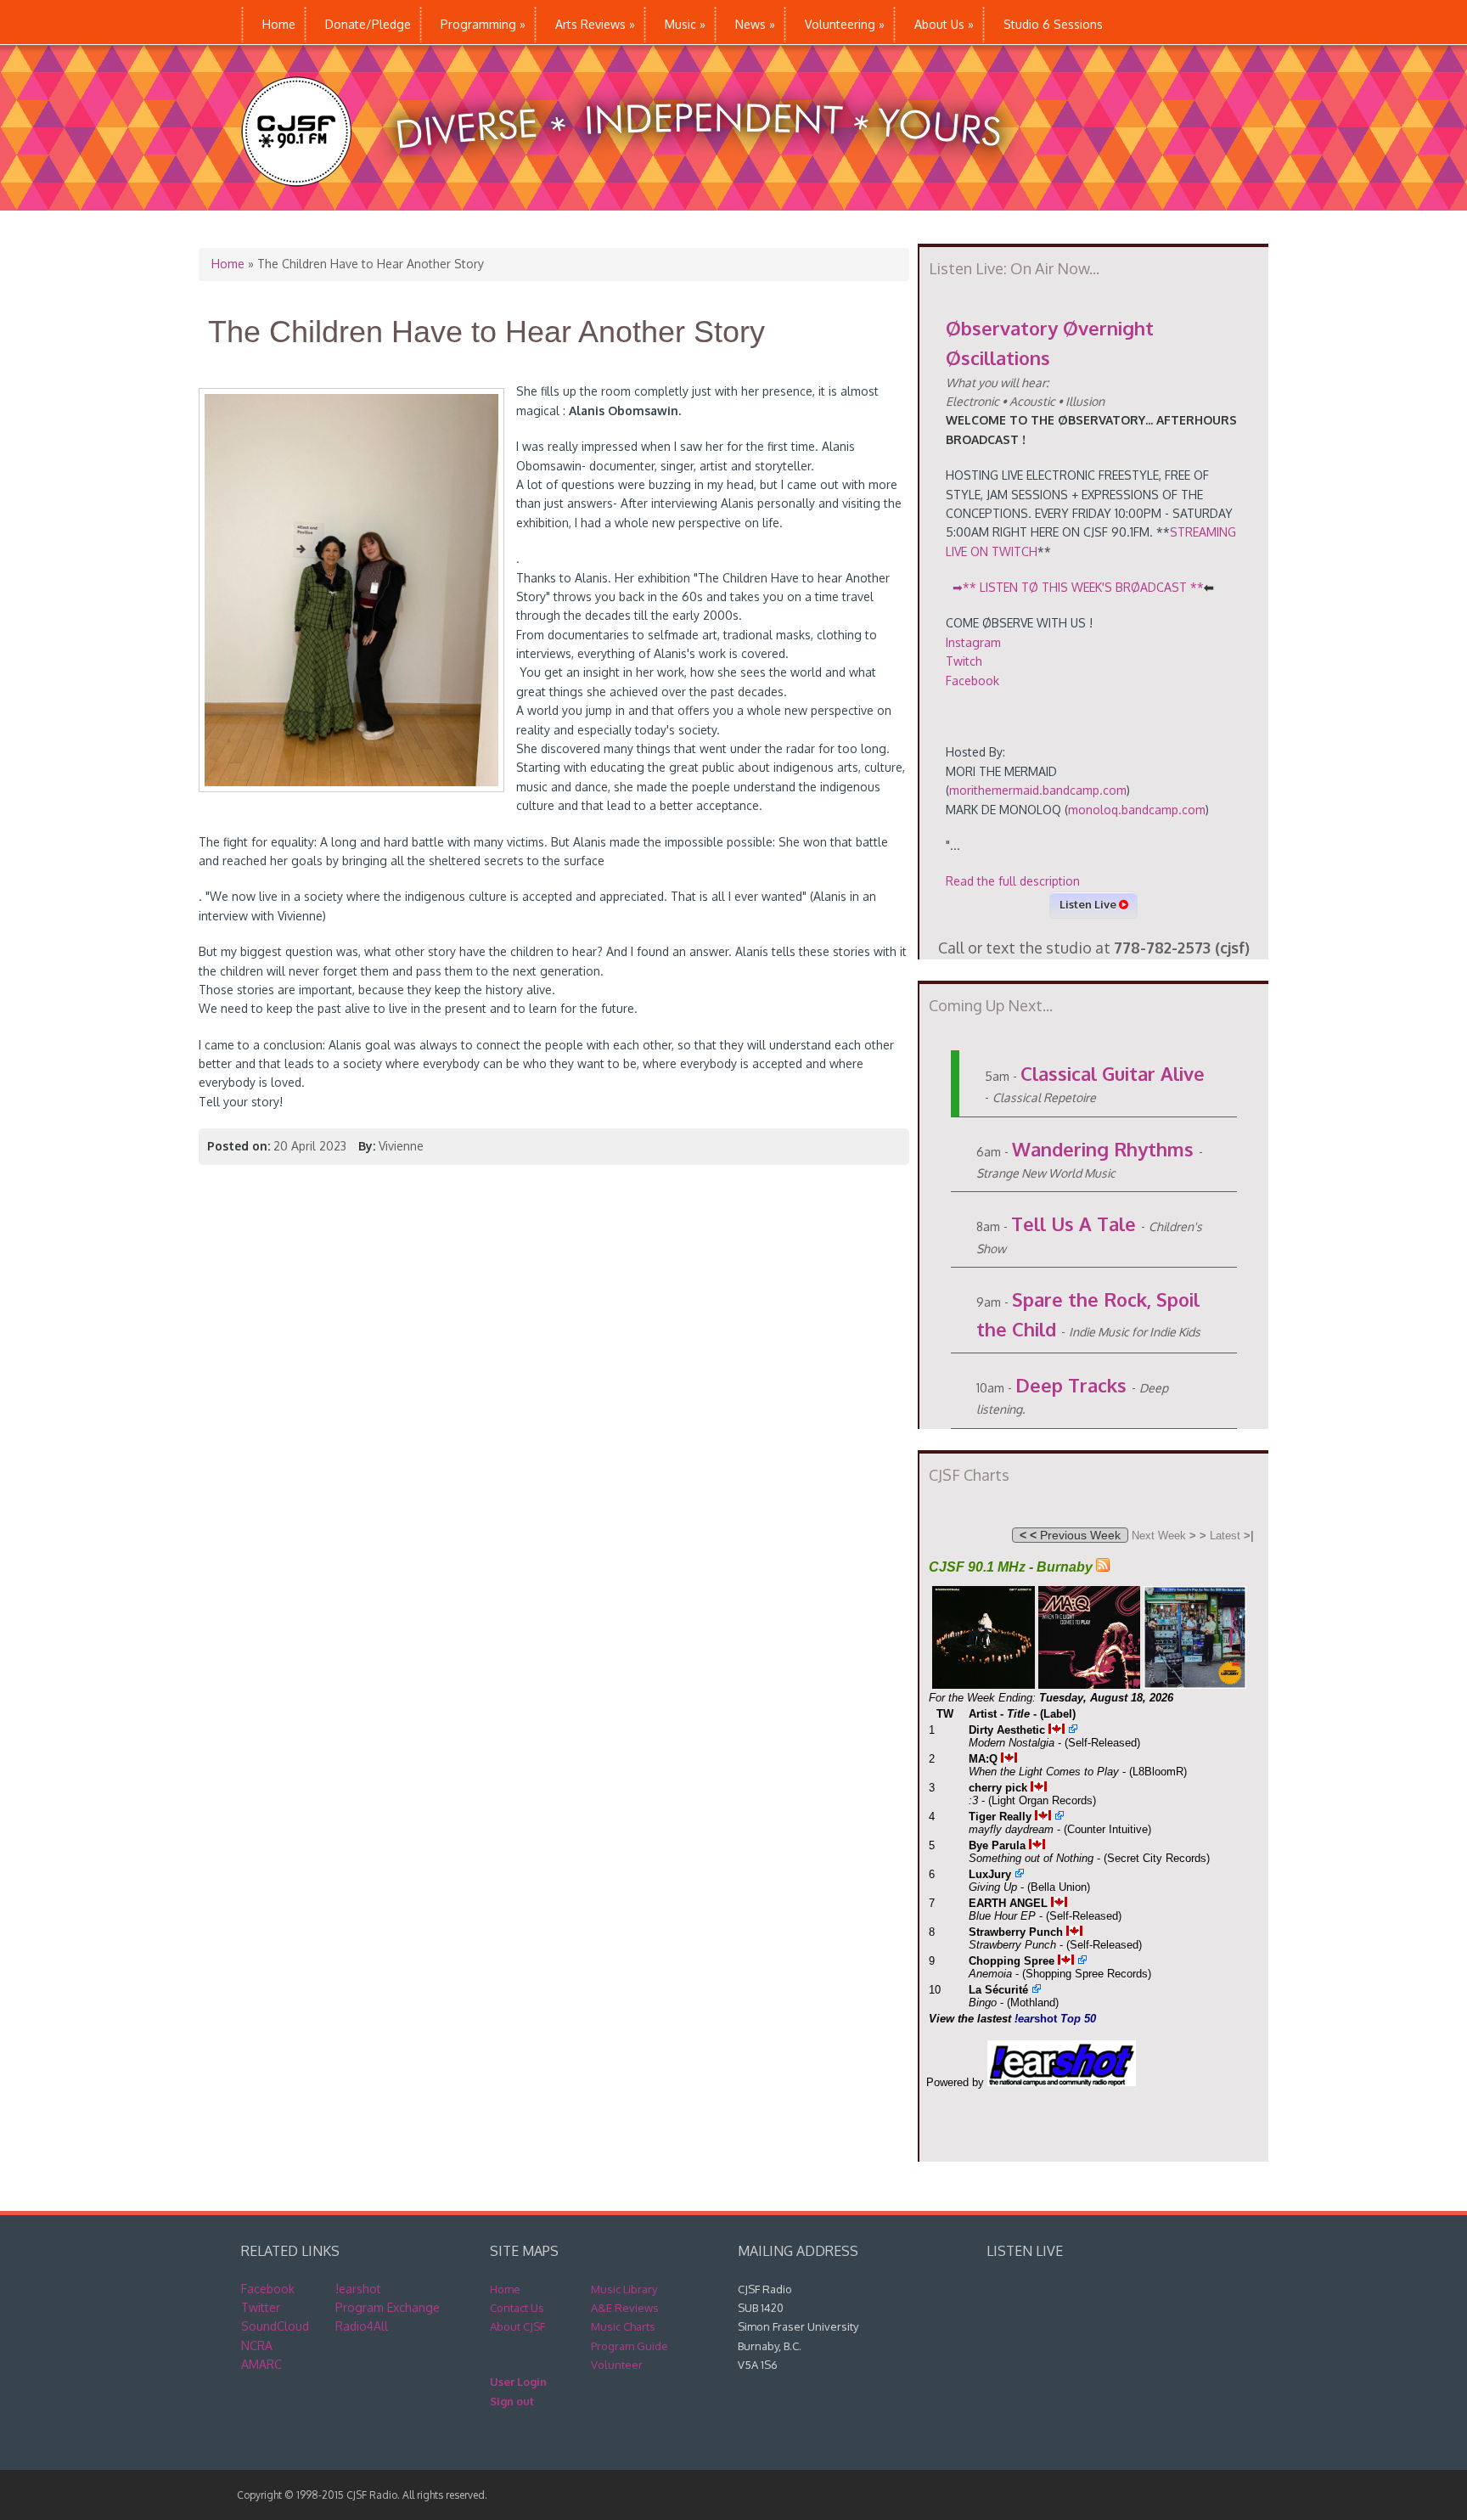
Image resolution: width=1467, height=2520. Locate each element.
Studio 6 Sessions (1053, 24)
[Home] (639, 202)
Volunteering (845, 24)
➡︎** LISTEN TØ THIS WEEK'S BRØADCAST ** (1082, 587)
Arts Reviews (595, 24)
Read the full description (1013, 881)
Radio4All (362, 2326)
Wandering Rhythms (1103, 1149)
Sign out (512, 2401)
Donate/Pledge (368, 24)
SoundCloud (275, 2326)
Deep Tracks (1071, 1385)
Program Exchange (388, 2307)
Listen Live (1089, 904)
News (755, 24)
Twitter (261, 2307)
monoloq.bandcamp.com (1137, 810)
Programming (483, 24)
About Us (944, 24)
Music (685, 24)
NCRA (257, 2346)
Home (279, 24)
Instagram (973, 642)
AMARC (261, 2364)
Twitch (964, 661)
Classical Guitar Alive (1113, 1073)
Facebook (972, 681)
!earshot (358, 2289)
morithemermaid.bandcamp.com (1038, 790)
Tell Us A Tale (1074, 1223)
